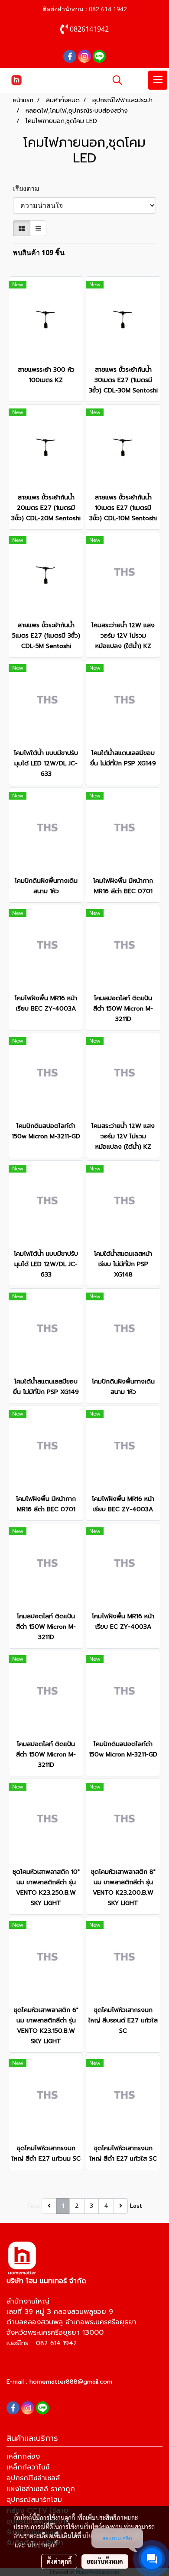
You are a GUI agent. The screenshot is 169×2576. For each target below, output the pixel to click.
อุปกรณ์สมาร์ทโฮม (34, 2500)
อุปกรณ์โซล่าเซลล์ (33, 2478)
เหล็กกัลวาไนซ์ (28, 2467)
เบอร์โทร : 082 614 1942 (42, 2343)
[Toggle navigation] (158, 80)
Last (136, 2206)
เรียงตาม (29, 188)
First (34, 2206)
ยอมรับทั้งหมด (105, 2561)
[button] (114, 80)
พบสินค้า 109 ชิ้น (39, 253)
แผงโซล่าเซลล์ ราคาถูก (41, 2489)
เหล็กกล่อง (23, 2456)
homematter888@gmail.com (71, 2382)
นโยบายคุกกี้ (42, 2545)
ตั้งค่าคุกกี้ (59, 2561)
